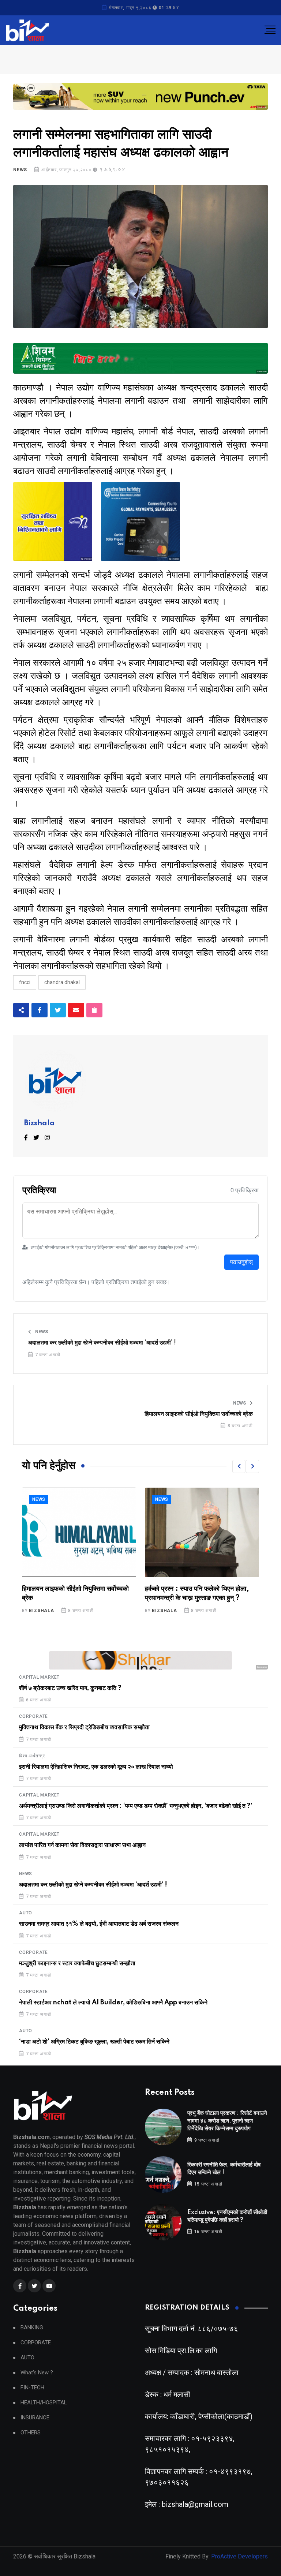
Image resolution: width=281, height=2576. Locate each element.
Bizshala (40, 1124)
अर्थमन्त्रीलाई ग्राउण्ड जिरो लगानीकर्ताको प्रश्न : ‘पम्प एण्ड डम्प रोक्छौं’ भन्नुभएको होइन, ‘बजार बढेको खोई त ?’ (136, 1806)
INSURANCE (35, 2418)
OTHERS (31, 2433)
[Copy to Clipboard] (94, 1010)
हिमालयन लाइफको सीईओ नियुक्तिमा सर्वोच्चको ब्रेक (199, 1414)
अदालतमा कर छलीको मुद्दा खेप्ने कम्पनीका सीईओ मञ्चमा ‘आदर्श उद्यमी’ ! (102, 1343)
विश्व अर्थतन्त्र (32, 1756)
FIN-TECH (32, 2388)
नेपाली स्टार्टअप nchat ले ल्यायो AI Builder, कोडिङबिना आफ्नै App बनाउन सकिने (113, 2003)
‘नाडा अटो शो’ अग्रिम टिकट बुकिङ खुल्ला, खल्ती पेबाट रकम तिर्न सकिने (94, 2042)
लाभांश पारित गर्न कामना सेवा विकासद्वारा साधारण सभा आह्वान (82, 1845)
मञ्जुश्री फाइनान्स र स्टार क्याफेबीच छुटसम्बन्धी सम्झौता (77, 1963)
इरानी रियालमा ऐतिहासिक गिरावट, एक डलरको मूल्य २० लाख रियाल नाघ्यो (96, 1767)
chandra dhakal (62, 982)
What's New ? (37, 2373)
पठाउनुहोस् (241, 1262)
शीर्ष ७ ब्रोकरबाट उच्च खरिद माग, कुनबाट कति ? (70, 1688)
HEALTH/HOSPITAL (44, 2403)
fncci (25, 982)
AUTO (26, 1913)
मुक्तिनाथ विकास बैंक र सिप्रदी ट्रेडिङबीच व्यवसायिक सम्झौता (84, 1727)
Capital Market (39, 1677)
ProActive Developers (239, 2556)
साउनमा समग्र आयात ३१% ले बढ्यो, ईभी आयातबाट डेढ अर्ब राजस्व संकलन (99, 1924)
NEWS (20, 170)
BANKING (32, 2328)
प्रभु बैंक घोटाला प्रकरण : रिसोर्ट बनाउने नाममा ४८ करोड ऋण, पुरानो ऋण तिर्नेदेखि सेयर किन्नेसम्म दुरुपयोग (227, 2121)
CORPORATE (33, 1716)
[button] (239, 1466)
